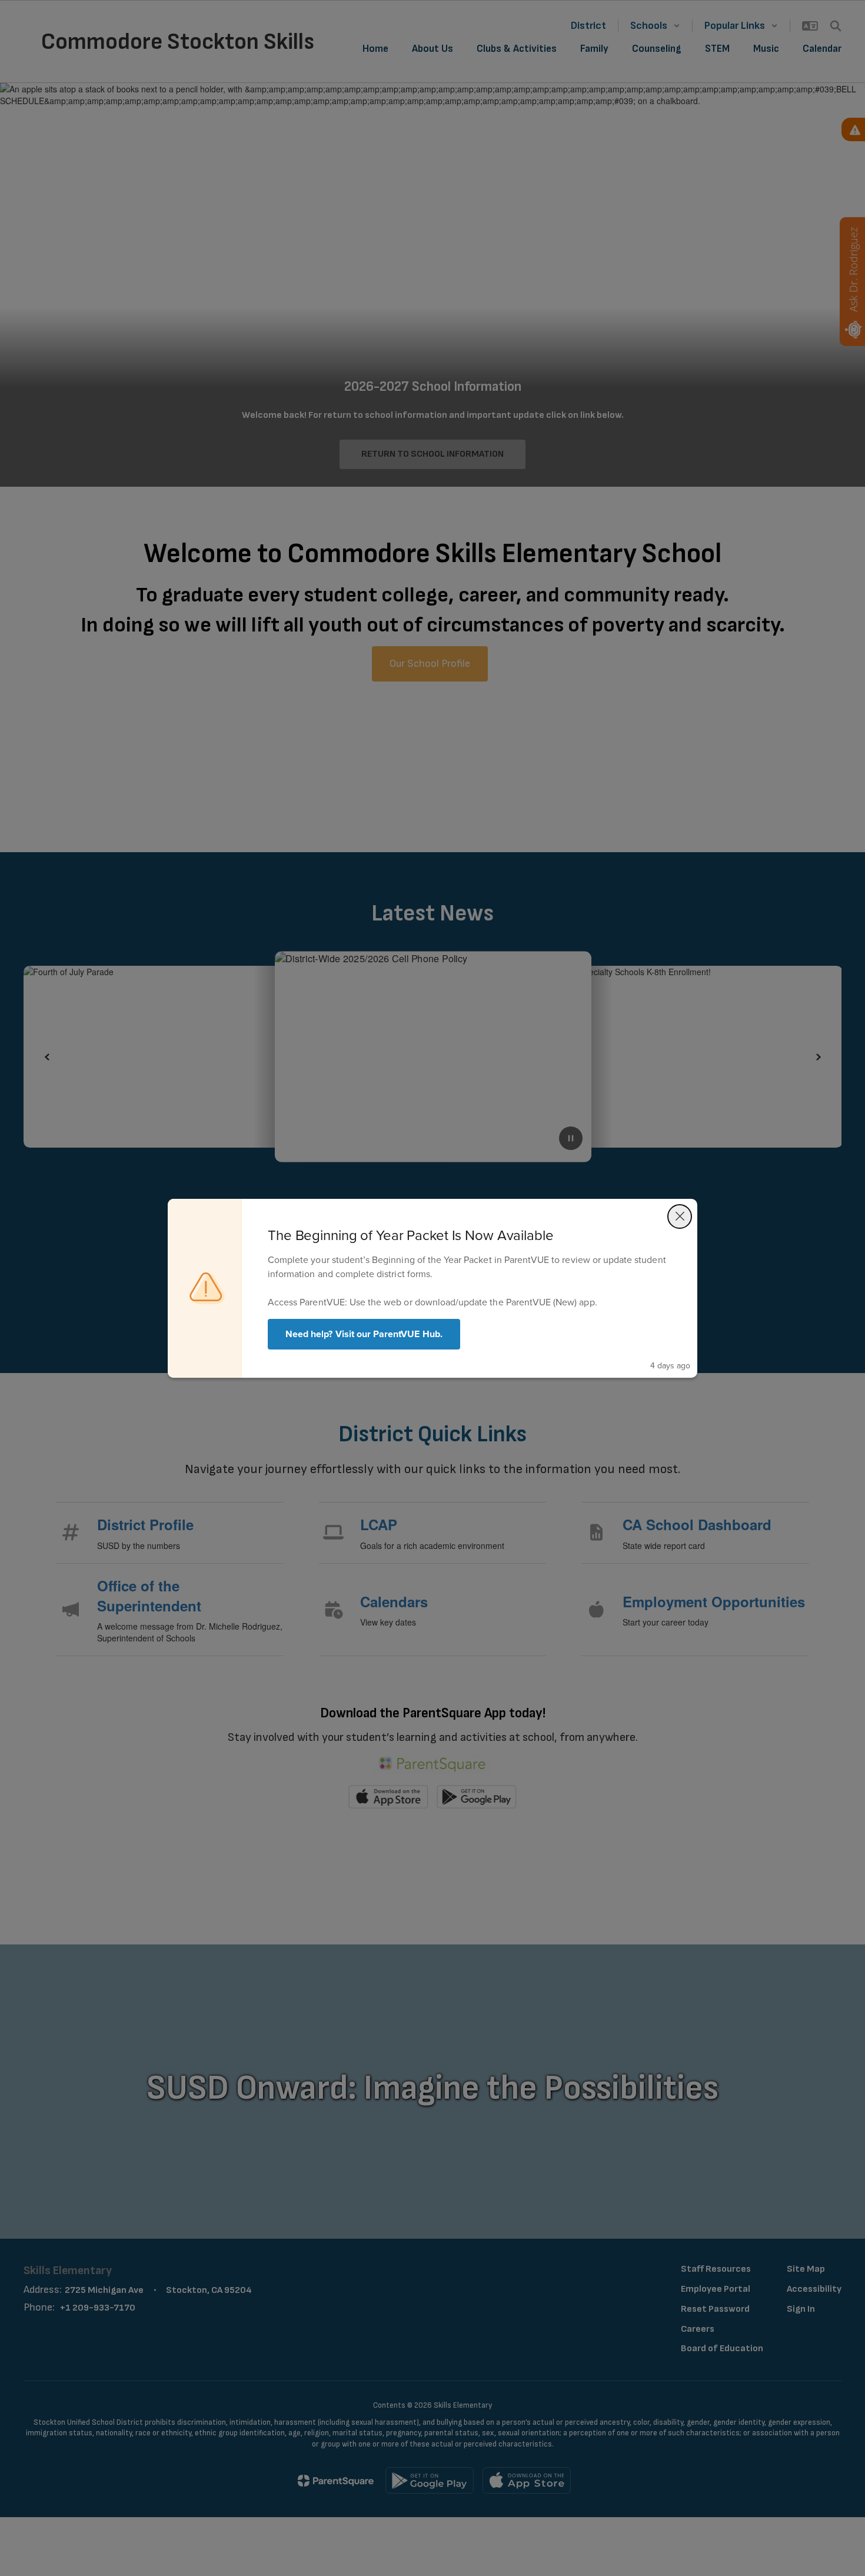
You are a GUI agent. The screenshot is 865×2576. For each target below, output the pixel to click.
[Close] (680, 1216)
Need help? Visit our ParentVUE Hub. (364, 1334)
